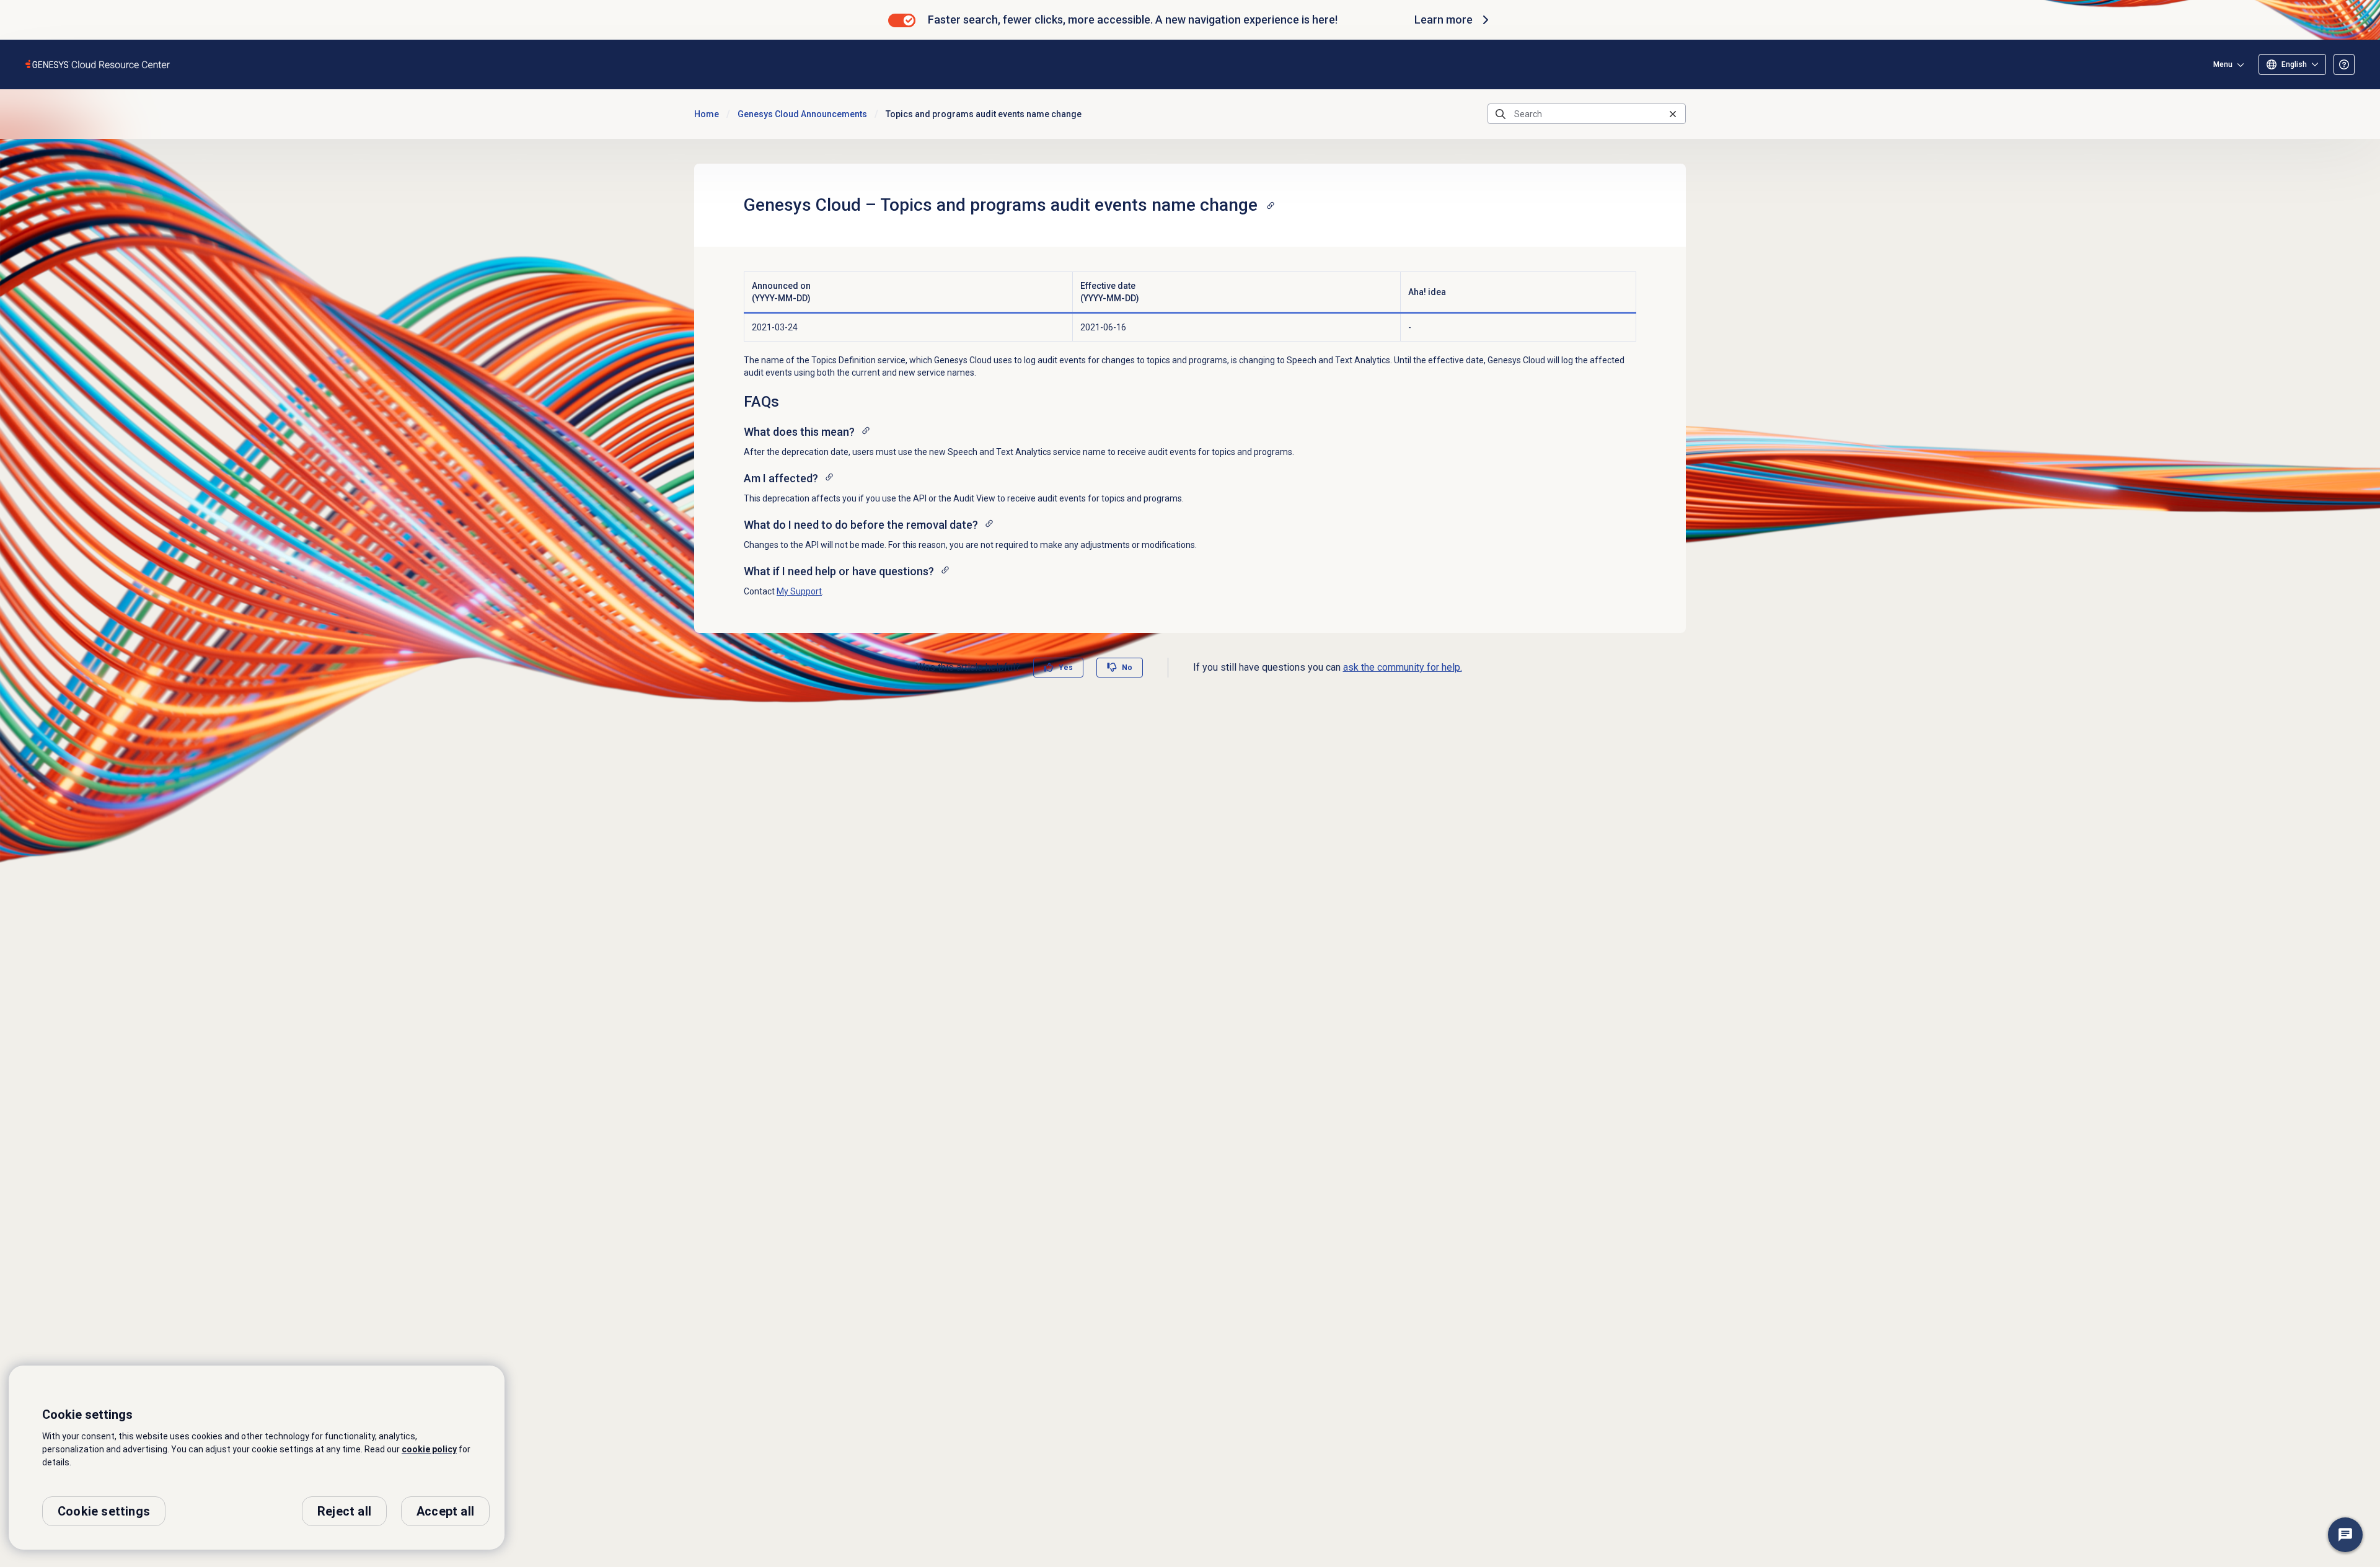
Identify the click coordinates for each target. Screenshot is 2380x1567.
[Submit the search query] (1501, 114)
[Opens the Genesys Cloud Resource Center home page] (98, 64)
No (1127, 668)
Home (707, 114)
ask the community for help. (1403, 667)
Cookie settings (104, 1511)
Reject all (344, 1511)
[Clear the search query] (1673, 114)
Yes (1066, 668)
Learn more (1443, 20)
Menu (2223, 64)
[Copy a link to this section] (1271, 205)
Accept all (445, 1511)
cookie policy (429, 1449)
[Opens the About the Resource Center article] (2344, 64)
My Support (799, 591)
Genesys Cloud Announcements (802, 114)
